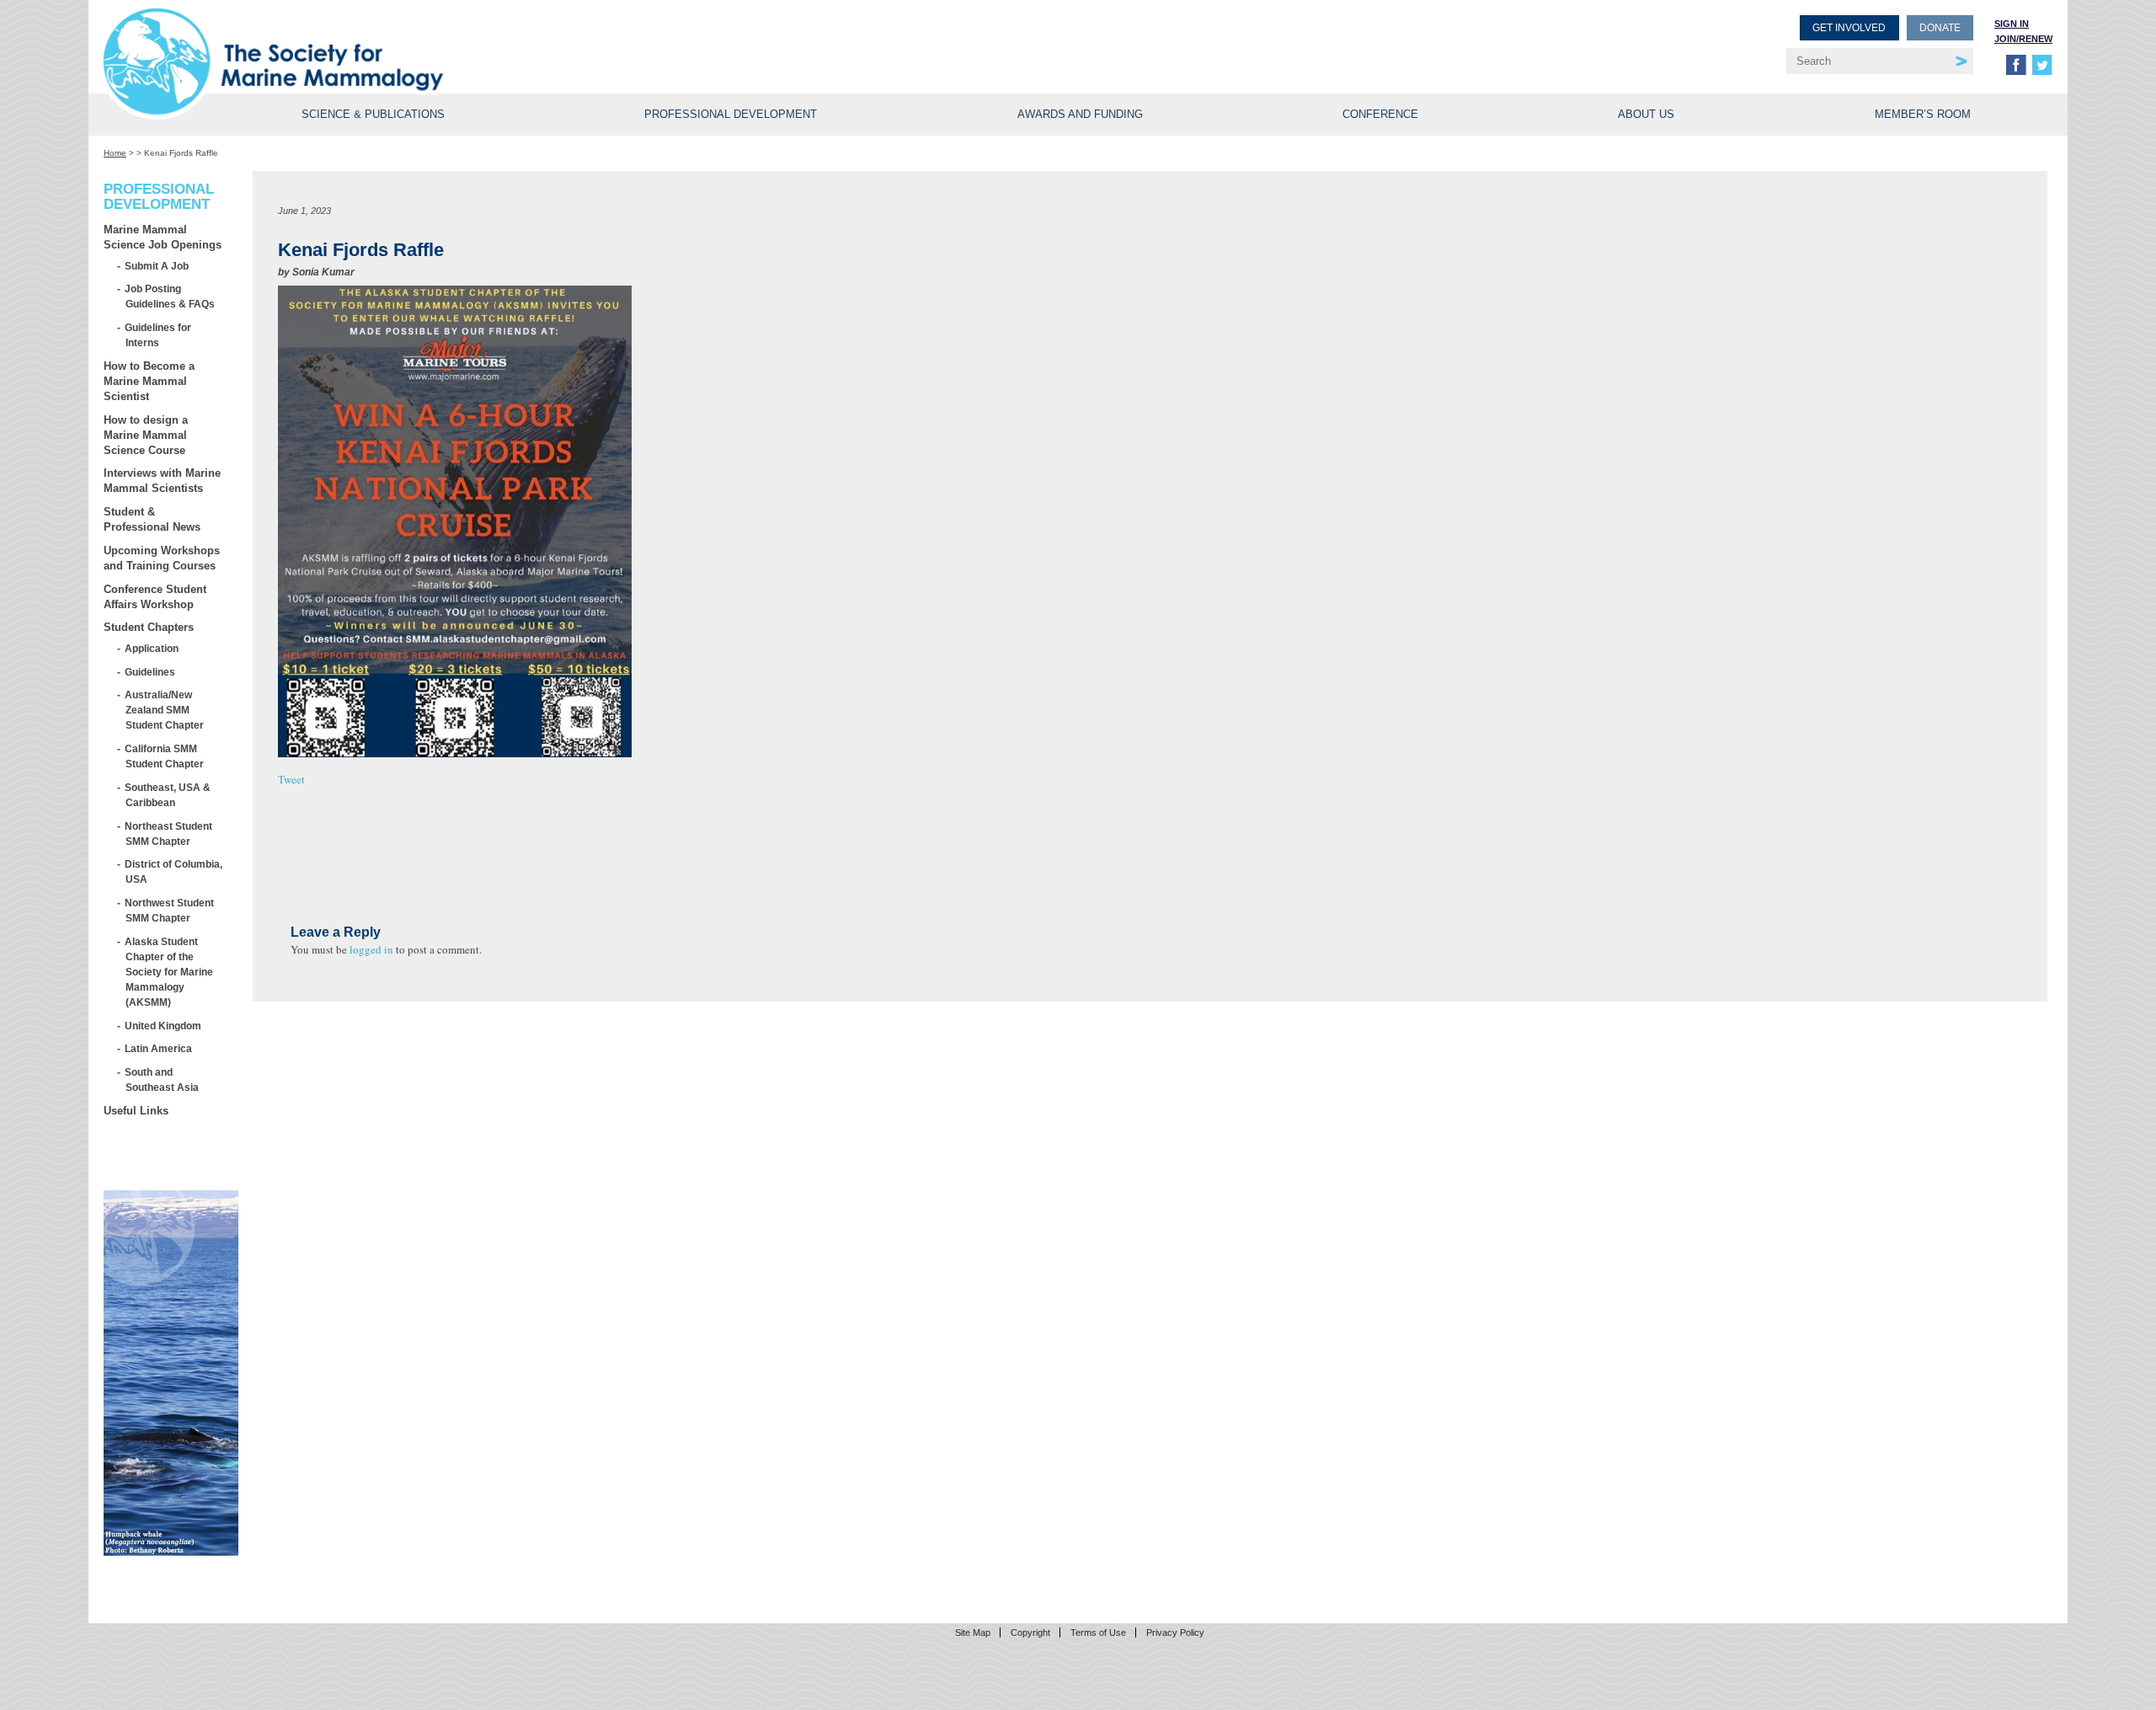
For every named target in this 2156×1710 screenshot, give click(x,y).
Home (115, 153)
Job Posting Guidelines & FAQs (170, 296)
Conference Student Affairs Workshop (155, 597)
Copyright (1030, 1633)
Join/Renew (2023, 39)
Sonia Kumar (323, 272)
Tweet (291, 779)
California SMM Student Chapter (165, 756)
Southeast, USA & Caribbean (168, 795)
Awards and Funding (1080, 114)
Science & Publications (373, 114)
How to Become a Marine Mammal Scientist (149, 381)
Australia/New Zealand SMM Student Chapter (165, 710)
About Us (1646, 114)
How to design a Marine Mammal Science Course (146, 435)
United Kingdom (163, 1026)
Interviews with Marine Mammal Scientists (162, 481)
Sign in (2012, 24)
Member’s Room (1923, 114)
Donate (1940, 28)
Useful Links (136, 1111)
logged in (371, 949)
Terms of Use (1098, 1633)
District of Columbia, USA (174, 871)
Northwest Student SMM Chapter (170, 910)
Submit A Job (157, 266)
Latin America (159, 1048)
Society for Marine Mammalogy (593, 40)
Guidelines (150, 672)
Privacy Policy (1175, 1633)
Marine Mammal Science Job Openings (163, 237)
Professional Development (731, 114)
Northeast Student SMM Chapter (169, 834)
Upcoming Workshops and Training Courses (162, 558)
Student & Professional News (152, 519)
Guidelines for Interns (158, 335)
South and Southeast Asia (162, 1079)
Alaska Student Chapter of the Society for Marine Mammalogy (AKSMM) (169, 972)
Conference (1380, 114)
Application (152, 648)
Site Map (973, 1633)
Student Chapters (149, 627)
